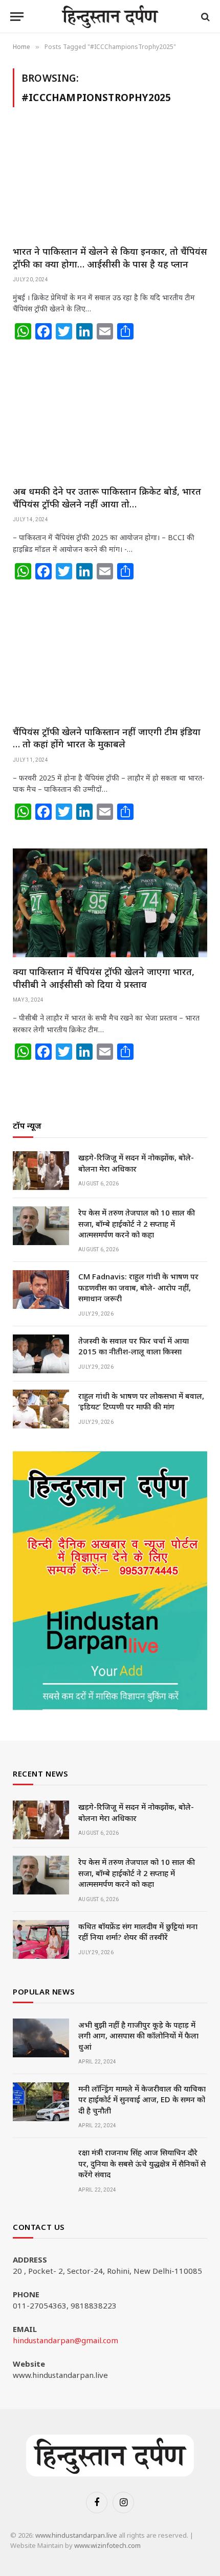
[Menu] (17, 17)
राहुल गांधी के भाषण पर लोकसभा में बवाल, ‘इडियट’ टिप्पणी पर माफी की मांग (141, 1401)
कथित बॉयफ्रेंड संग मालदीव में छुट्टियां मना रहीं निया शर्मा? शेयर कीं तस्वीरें (138, 1931)
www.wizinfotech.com (107, 2545)
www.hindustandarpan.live (76, 2535)
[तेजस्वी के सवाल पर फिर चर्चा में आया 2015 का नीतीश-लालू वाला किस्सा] (41, 1354)
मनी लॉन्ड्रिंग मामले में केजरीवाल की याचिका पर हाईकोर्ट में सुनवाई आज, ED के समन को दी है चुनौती (142, 2099)
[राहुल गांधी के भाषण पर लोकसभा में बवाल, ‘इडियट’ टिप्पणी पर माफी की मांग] (41, 1409)
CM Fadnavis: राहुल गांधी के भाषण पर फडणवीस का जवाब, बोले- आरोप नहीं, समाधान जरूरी (138, 1287)
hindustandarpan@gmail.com (65, 2340)
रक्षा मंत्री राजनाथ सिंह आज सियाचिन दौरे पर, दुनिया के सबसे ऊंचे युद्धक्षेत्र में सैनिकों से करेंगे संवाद (142, 2163)
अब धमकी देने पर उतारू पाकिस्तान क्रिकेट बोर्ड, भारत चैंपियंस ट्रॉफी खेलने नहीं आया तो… (107, 497)
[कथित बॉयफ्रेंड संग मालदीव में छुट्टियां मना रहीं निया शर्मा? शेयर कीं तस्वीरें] (41, 1939)
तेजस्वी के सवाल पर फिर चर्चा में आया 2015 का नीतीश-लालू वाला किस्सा (134, 1346)
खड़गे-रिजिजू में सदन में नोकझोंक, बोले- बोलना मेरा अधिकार (136, 1163)
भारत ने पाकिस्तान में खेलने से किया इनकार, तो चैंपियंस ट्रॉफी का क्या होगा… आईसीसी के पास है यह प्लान (110, 257)
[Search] (204, 17)
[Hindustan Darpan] (110, 17)
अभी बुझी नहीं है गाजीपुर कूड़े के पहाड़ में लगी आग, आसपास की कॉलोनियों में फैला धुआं (138, 2036)
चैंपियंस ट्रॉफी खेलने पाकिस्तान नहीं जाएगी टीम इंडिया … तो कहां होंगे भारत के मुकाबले (107, 738)
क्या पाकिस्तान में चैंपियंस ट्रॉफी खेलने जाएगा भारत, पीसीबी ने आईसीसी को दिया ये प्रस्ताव (104, 978)
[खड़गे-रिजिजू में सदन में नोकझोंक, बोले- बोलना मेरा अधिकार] (41, 1171)
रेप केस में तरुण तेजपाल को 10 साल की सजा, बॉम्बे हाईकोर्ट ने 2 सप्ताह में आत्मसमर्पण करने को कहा (137, 1223)
